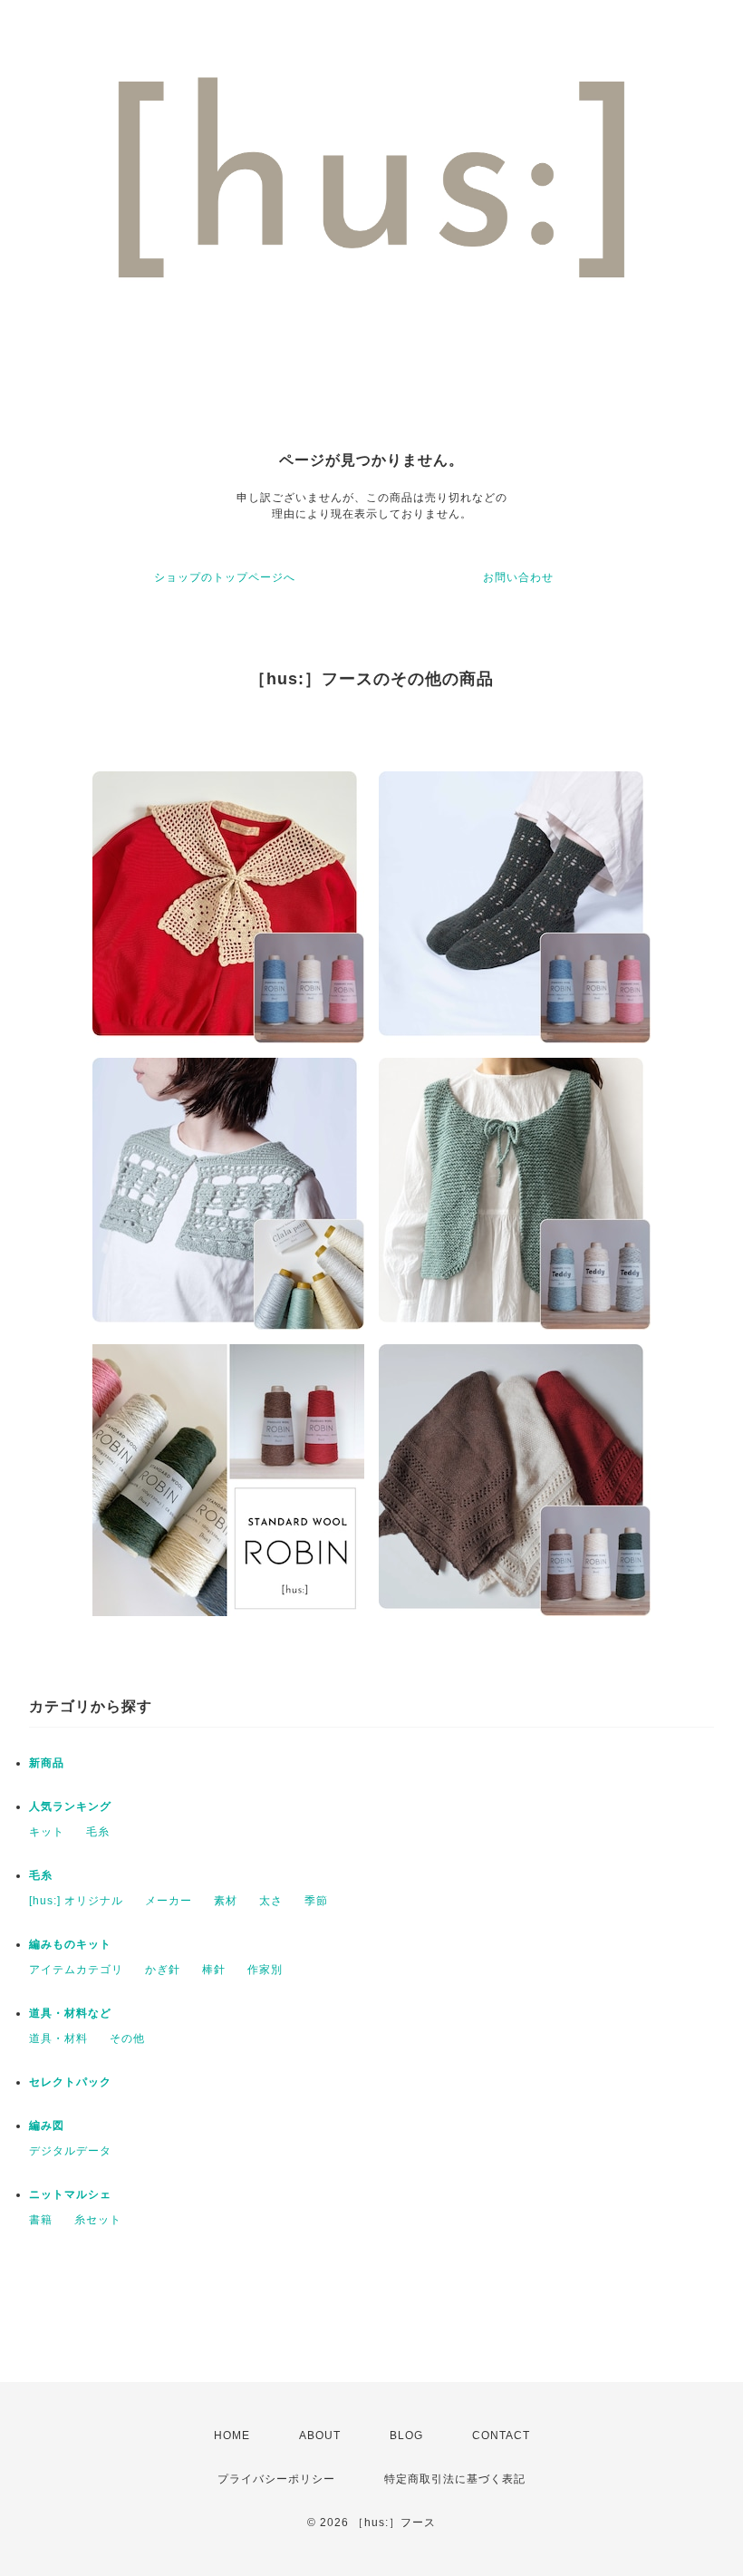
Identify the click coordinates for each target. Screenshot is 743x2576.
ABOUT (320, 2436)
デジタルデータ (70, 2151)
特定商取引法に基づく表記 (455, 2479)
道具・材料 (58, 2039)
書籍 (41, 2220)
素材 (226, 1901)
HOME (232, 2436)
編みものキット (70, 1944)
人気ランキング (70, 1806)
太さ (271, 1901)
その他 (127, 2039)
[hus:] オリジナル (76, 1901)
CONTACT (501, 2436)
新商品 (47, 1763)
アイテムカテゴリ (76, 1970)
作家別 (265, 1970)
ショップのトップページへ (225, 577)
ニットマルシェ (70, 2194)
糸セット (98, 2220)
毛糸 (98, 1832)
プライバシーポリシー (276, 2479)
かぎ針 (163, 1970)
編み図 (47, 2126)
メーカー (169, 1901)
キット (47, 1832)
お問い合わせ (518, 577)
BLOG (406, 2436)
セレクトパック (70, 2082)
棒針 (214, 1970)
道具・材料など (70, 2013)
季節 (316, 1901)
